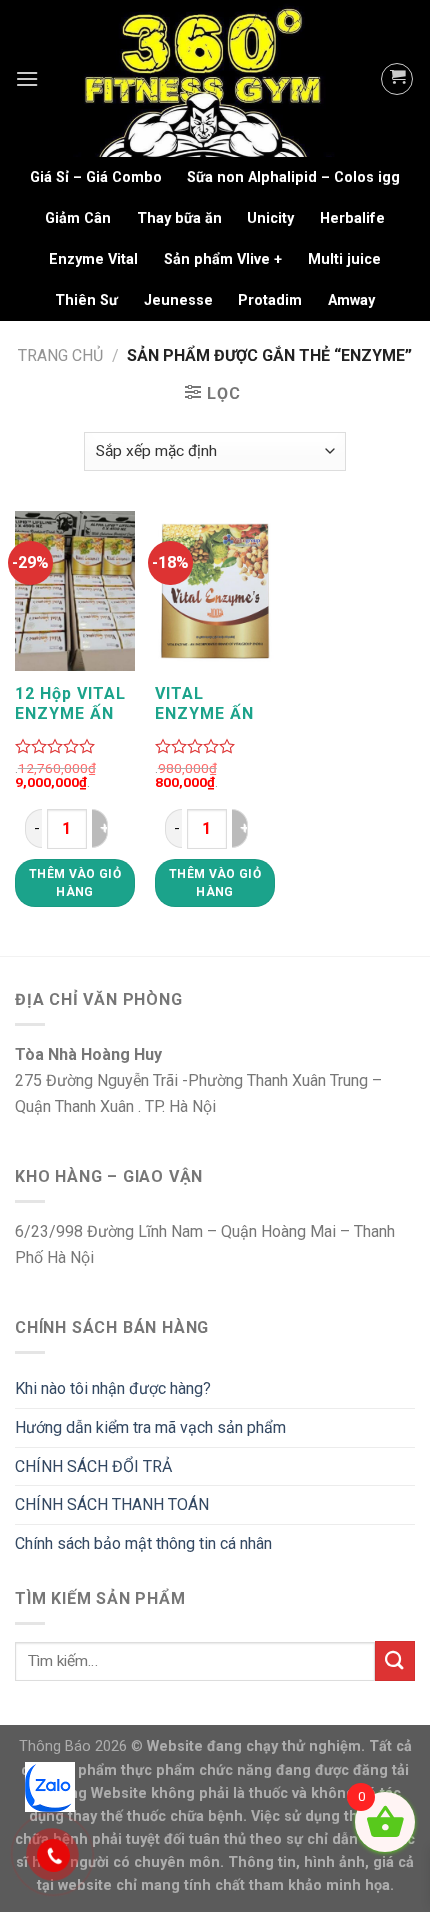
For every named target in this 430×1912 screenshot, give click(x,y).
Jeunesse (178, 300)
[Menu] (27, 78)
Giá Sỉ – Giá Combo (96, 177)
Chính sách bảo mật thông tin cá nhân (143, 1543)
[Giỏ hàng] (397, 79)
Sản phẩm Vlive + (223, 259)
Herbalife (352, 218)
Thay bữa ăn (179, 218)
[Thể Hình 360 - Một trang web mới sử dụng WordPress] (209, 78)
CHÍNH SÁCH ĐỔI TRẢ (93, 1466)
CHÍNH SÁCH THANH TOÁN (112, 1504)
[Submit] (395, 1660)
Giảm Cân (78, 218)
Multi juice (344, 259)
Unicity (270, 218)
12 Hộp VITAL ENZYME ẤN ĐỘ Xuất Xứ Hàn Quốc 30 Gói (70, 704)
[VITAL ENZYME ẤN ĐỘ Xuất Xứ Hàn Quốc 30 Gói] (215, 591)
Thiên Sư (86, 300)
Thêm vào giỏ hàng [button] (75, 883)
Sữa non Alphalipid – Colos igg (293, 177)
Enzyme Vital (93, 259)
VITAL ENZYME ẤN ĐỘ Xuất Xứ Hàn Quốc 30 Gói (207, 704)
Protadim (270, 300)
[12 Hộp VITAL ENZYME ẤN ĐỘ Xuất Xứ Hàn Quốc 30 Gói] (75, 591)
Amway (351, 300)
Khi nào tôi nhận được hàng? (113, 1388)
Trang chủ (60, 355)
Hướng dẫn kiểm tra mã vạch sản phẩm (150, 1427)
